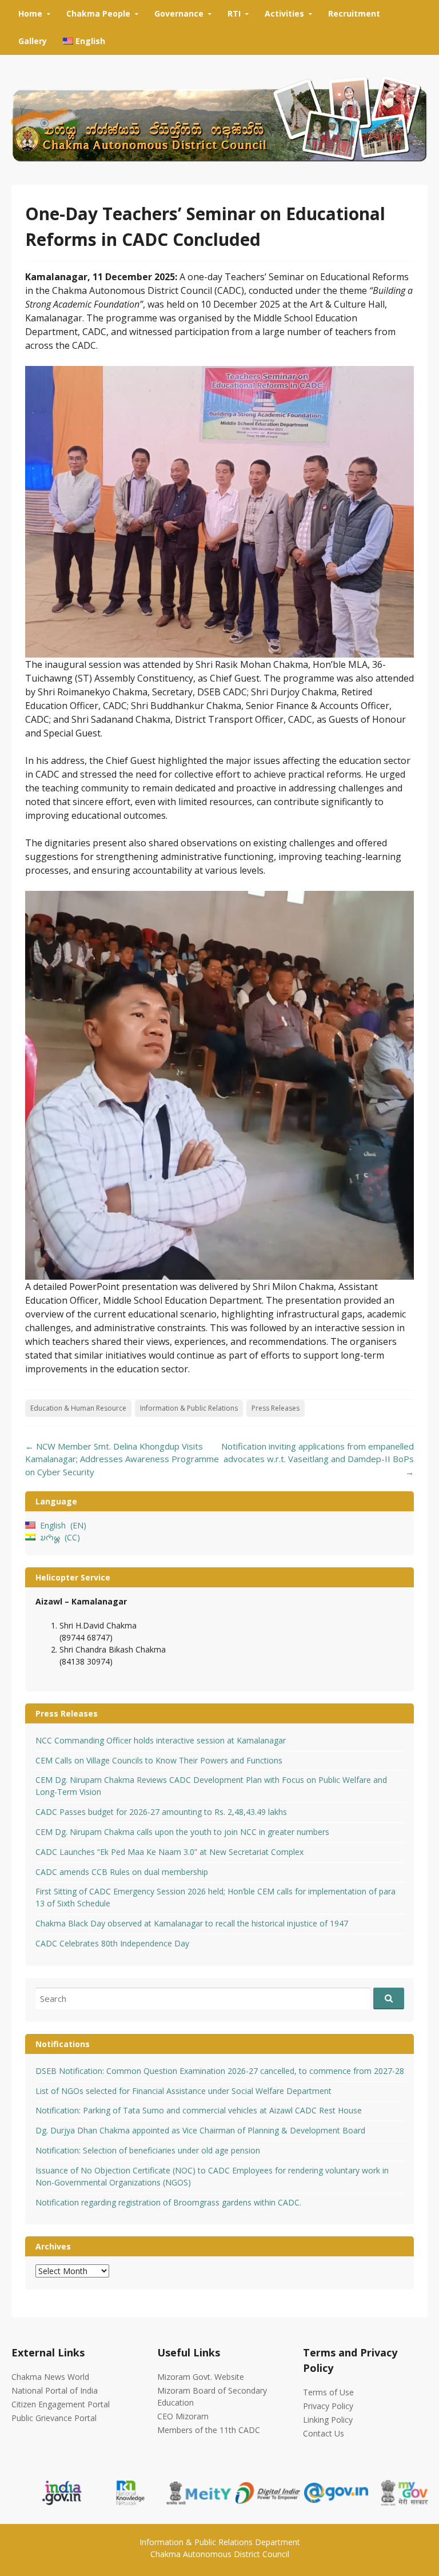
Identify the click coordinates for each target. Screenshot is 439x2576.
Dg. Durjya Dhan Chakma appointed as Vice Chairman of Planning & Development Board (200, 2130)
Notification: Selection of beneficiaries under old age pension (148, 2150)
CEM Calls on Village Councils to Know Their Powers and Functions (159, 1760)
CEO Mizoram (183, 2416)
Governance (179, 13)
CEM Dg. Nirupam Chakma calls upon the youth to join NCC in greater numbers (182, 1832)
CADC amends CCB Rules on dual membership (122, 1872)
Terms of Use (328, 2392)
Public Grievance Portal (54, 2418)
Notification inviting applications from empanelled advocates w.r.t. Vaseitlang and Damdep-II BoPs (318, 1459)
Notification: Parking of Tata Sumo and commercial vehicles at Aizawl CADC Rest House (199, 2110)
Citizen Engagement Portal (61, 2404)
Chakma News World (50, 2377)
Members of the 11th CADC (209, 2430)
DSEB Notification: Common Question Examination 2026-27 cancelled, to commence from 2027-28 (220, 2071)
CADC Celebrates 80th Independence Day (112, 1943)
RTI (234, 13)
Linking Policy (328, 2420)
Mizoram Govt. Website (201, 2377)
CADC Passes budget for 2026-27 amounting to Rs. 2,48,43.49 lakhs (161, 1812)
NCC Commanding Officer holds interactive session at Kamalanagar (161, 1740)
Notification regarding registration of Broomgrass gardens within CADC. (168, 2202)
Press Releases (276, 1408)
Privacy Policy (328, 2406)
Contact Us (324, 2433)
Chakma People (98, 13)
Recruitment (354, 13)
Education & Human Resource (78, 1408)
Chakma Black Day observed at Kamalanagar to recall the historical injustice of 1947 (192, 1923)
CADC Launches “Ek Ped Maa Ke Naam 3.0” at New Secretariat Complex (169, 1852)
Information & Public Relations (189, 1408)
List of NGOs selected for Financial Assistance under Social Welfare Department (183, 2091)
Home (30, 13)
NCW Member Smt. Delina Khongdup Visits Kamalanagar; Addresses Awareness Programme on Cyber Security (122, 1459)
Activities (284, 13)
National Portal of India (55, 2390)
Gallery (33, 41)
